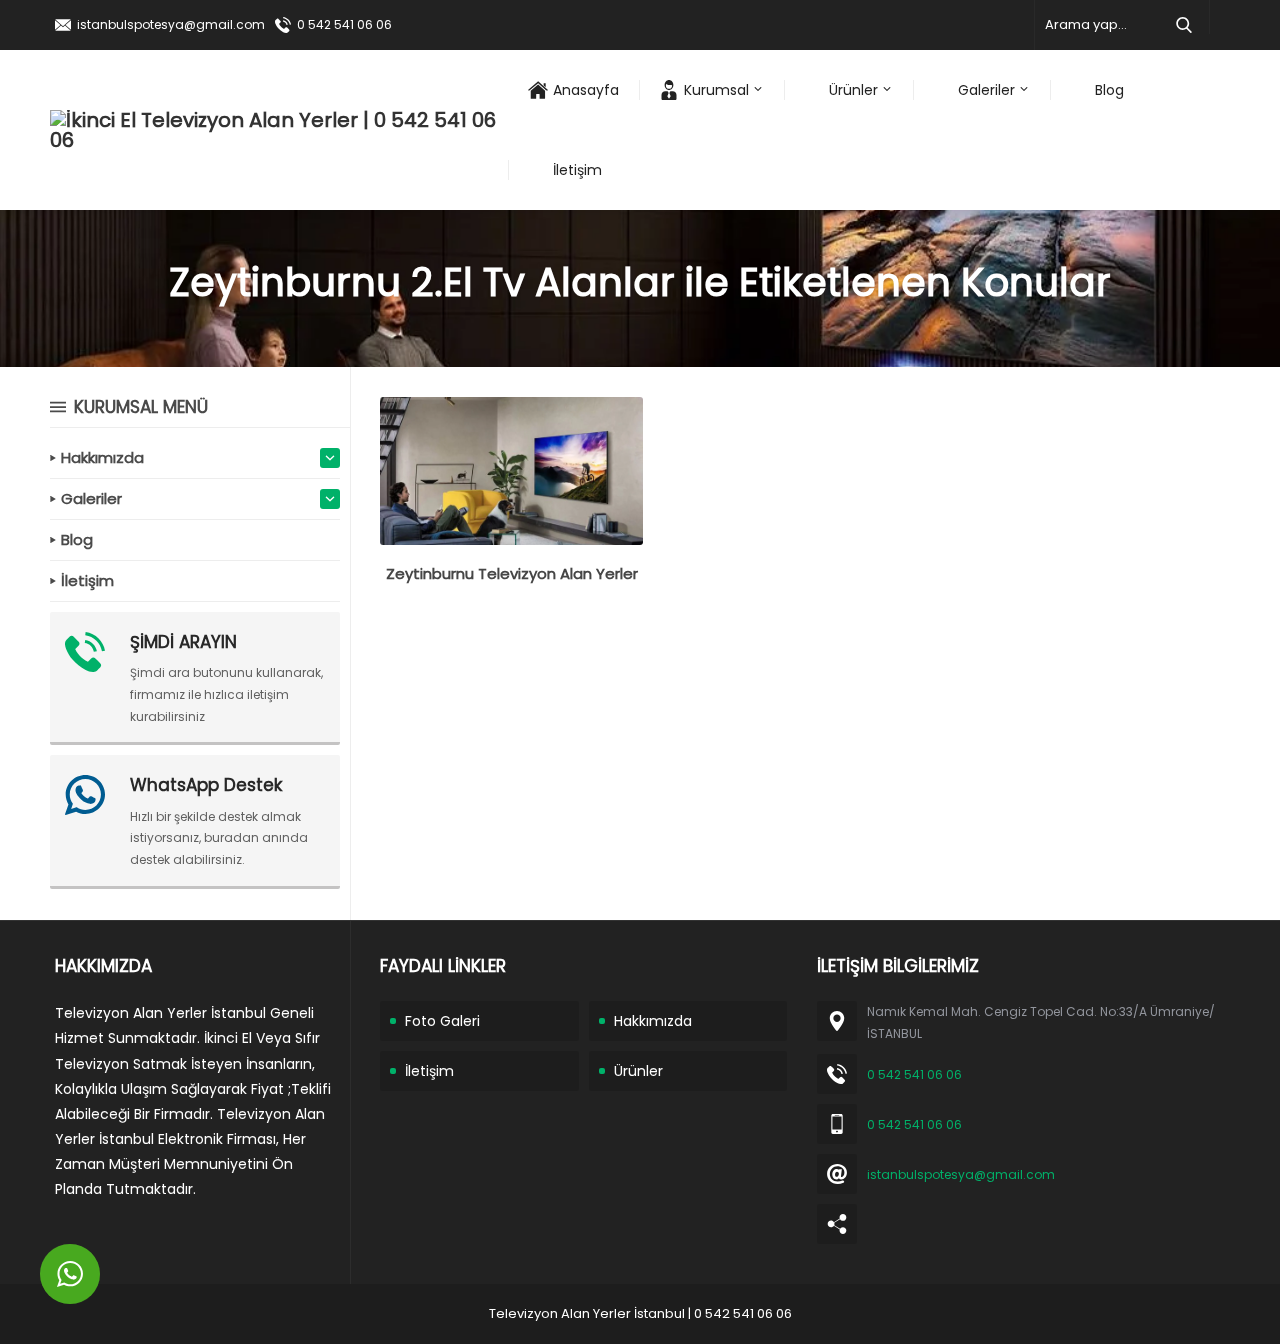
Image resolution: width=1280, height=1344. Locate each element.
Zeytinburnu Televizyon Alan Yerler (512, 573)
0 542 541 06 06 (344, 24)
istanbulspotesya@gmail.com (171, 24)
